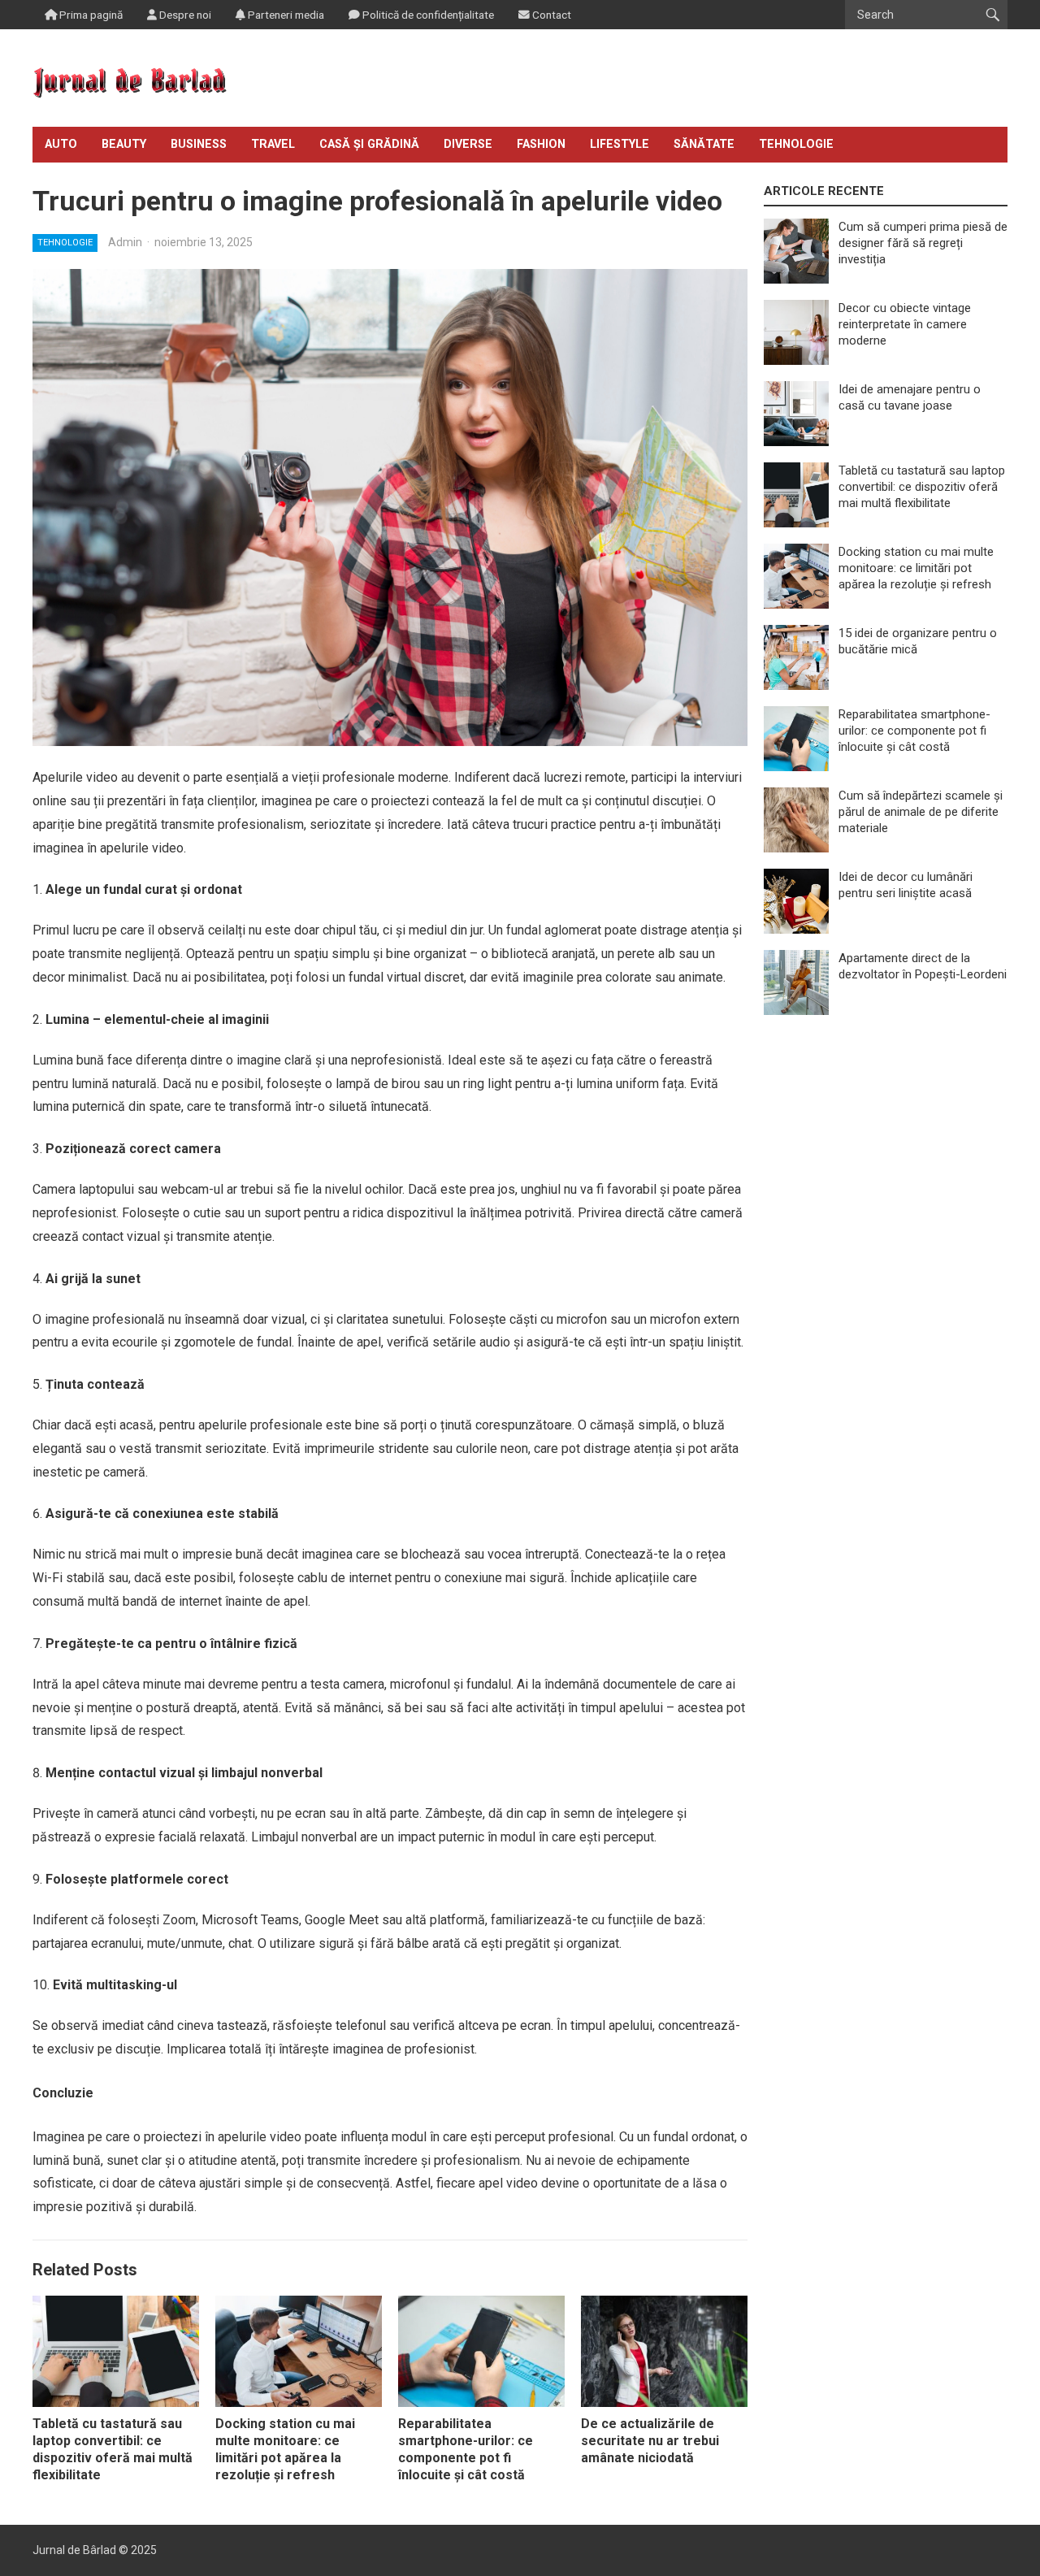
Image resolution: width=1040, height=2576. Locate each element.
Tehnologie (796, 144)
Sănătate (704, 144)
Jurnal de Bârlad (74, 2550)
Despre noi (184, 15)
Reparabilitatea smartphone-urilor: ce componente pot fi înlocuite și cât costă (466, 2449)
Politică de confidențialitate (427, 15)
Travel (273, 144)
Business (199, 144)
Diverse (468, 144)
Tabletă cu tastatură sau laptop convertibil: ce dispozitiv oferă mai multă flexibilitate (113, 2449)
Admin (125, 242)
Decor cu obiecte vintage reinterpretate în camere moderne (905, 324)
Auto (61, 144)
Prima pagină (90, 15)
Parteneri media (285, 15)
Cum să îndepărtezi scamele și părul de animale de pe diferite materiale (921, 812)
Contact (550, 15)
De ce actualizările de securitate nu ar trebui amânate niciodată (650, 2441)
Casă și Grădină (369, 144)
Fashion (541, 144)
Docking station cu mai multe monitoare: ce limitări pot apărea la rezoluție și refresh (285, 2449)
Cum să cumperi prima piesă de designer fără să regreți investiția (923, 243)
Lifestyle (620, 144)
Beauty (124, 144)
